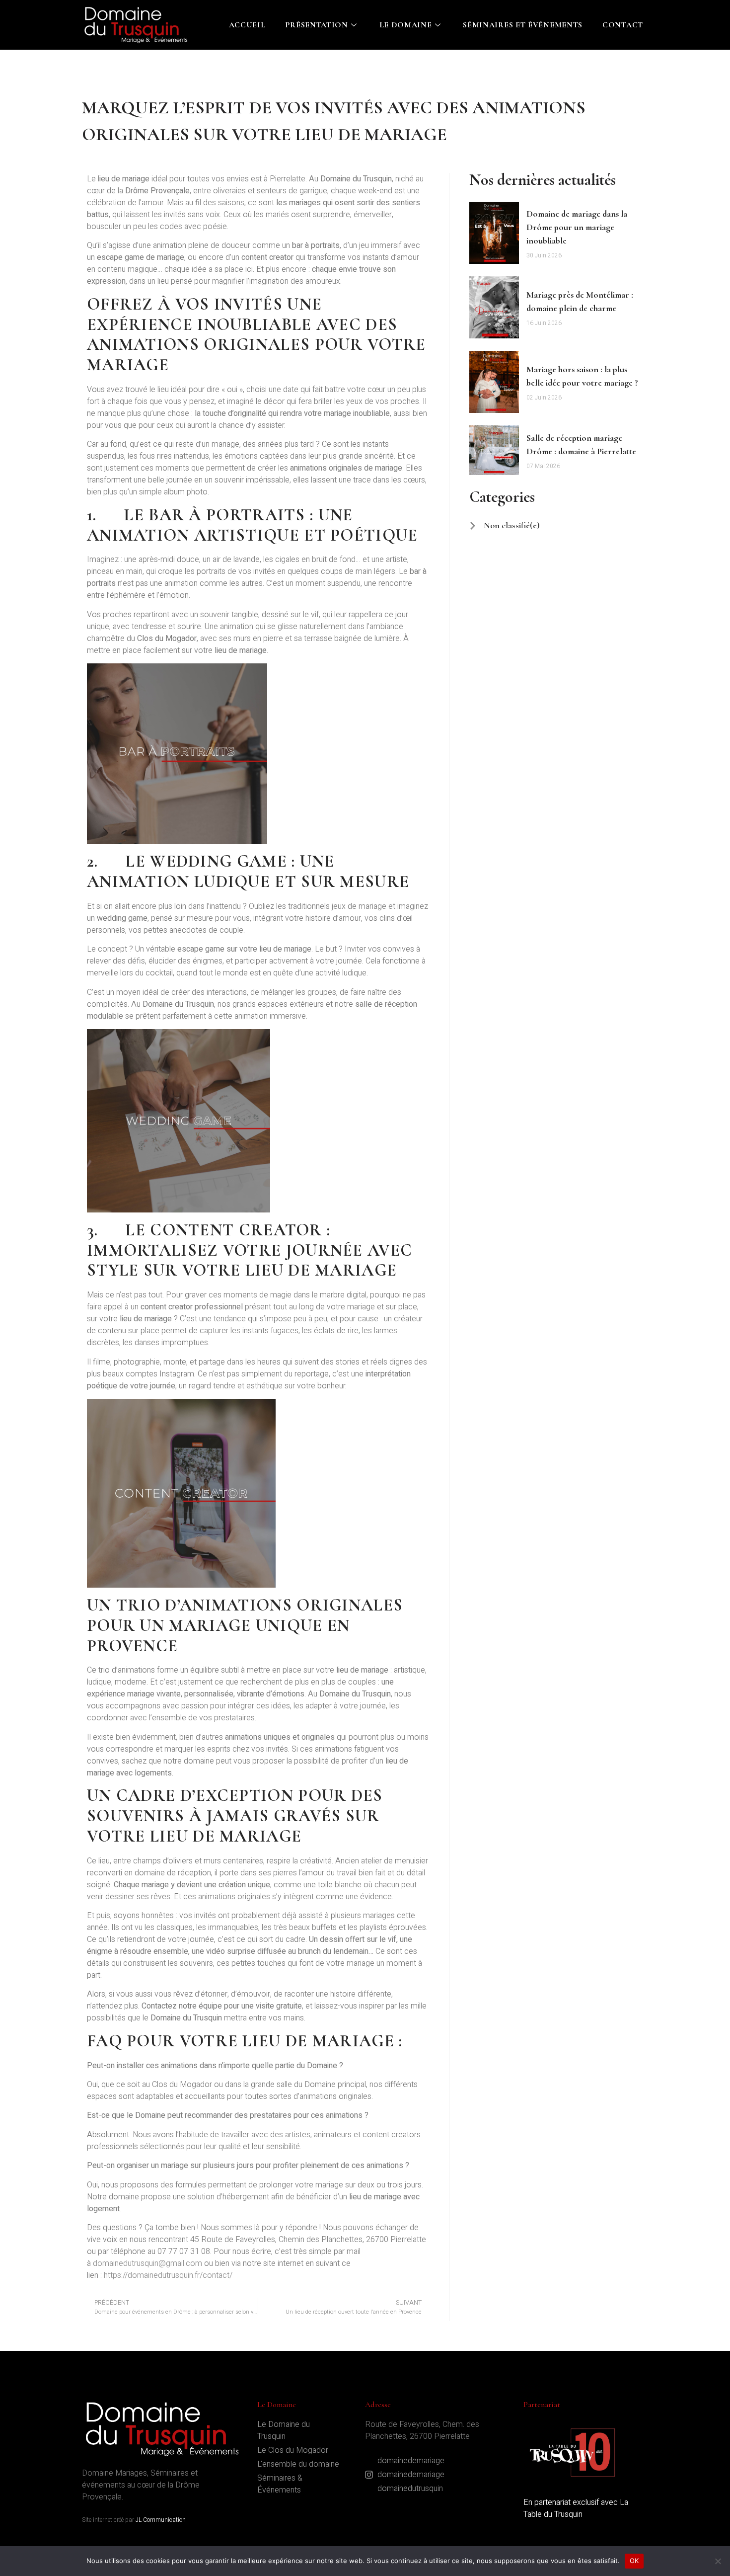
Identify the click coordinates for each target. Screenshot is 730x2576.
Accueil (247, 25)
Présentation (316, 25)
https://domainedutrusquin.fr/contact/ (168, 2275)
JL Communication (161, 2520)
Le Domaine (406, 25)
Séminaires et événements (523, 25)
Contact (623, 25)
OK (634, 2561)
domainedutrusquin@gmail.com (147, 2263)
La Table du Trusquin (576, 2508)
